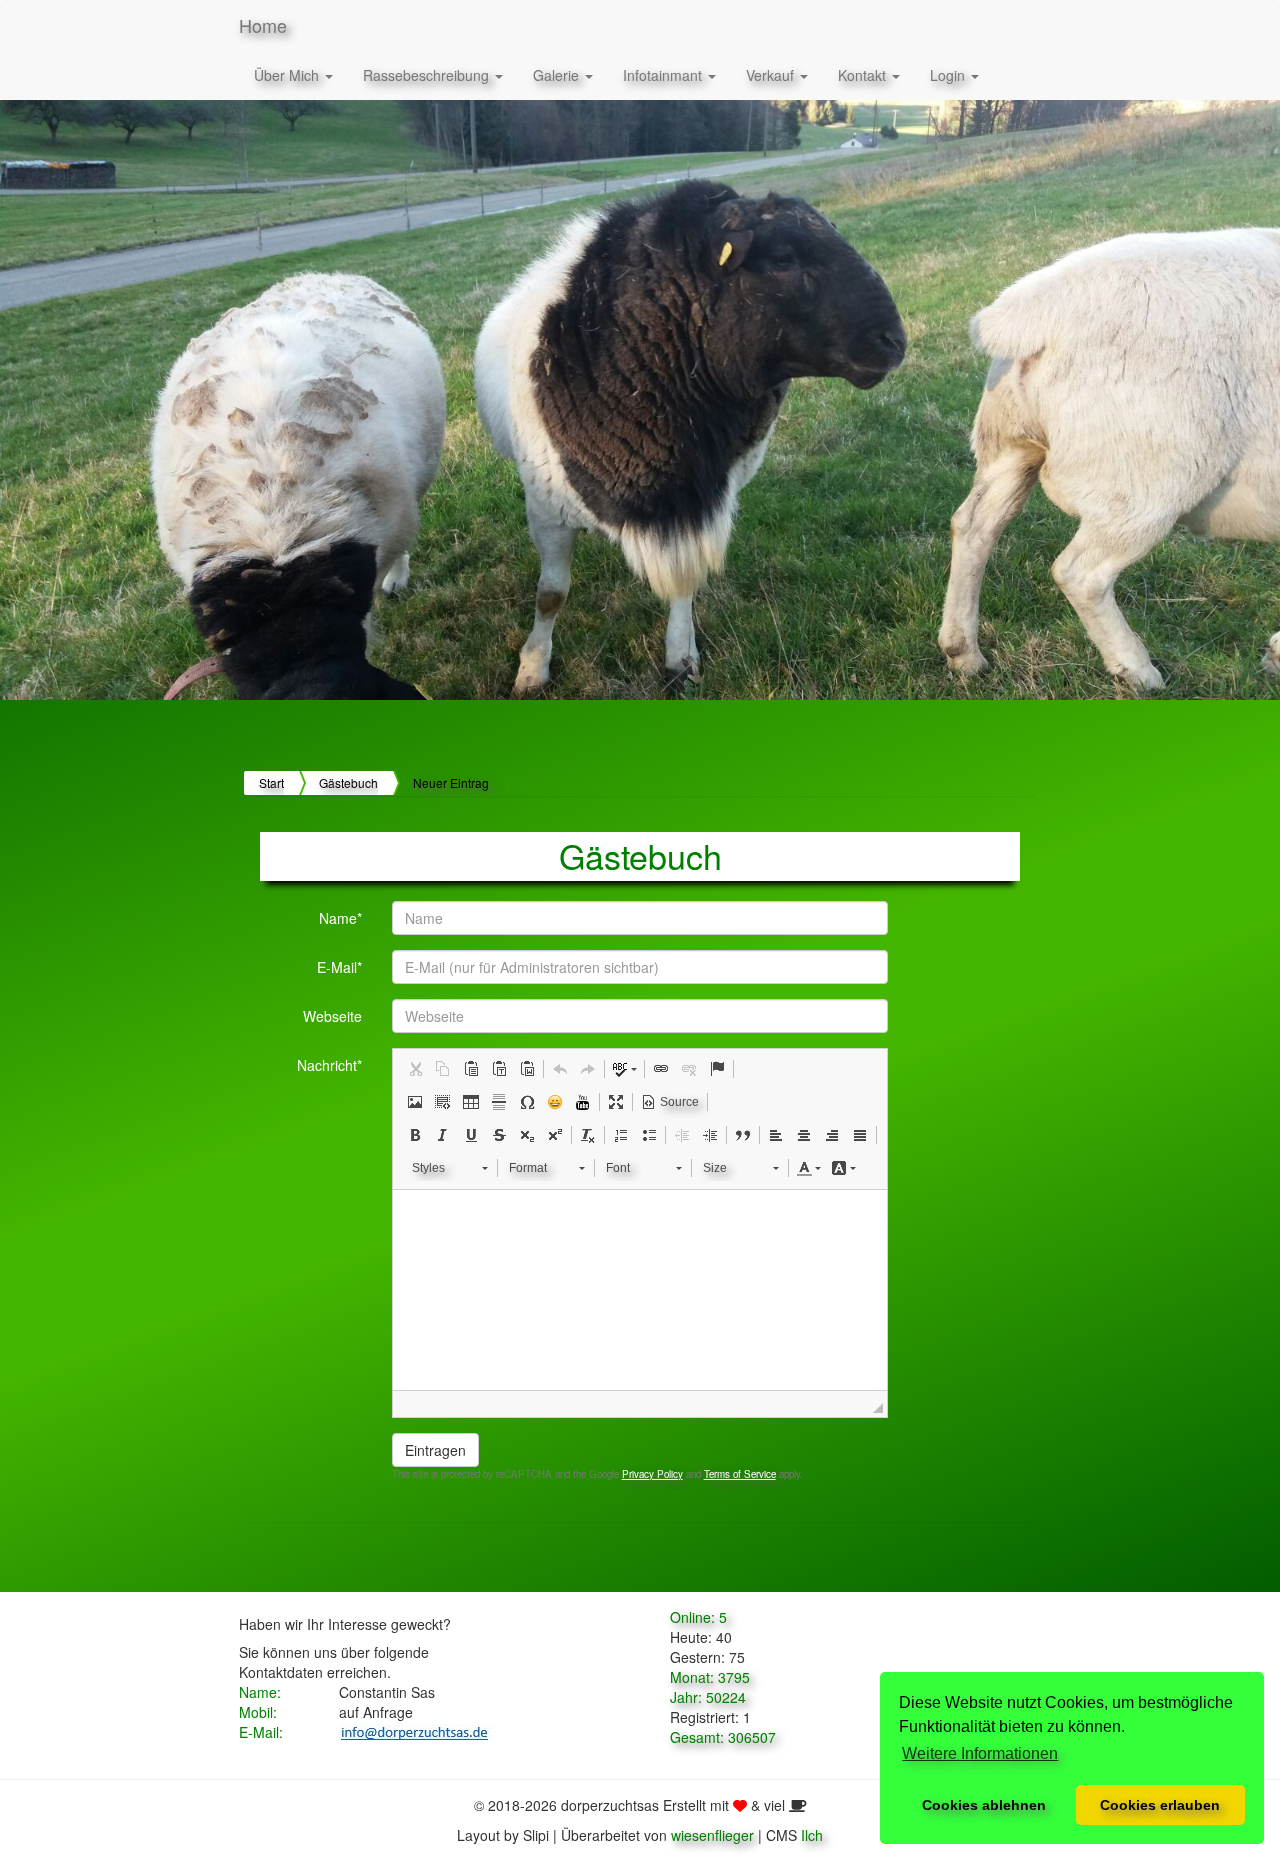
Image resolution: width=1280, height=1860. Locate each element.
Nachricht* (329, 1065)
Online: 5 (698, 1617)
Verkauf (772, 75)
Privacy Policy (652, 1474)
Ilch (812, 1835)
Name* (340, 918)
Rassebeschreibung (428, 75)
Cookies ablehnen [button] (984, 1805)
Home (263, 25)
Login (949, 75)
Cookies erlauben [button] (1160, 1805)
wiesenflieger (712, 1835)
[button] (415, 1069)
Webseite (332, 1016)
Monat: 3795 (710, 1677)
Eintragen (435, 1450)
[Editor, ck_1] (640, 1290)
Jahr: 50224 (708, 1697)
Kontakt (864, 75)
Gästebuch (348, 782)
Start (271, 782)
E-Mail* (339, 967)
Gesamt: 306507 (723, 1737)
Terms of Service (740, 1474)
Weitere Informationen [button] (980, 1753)
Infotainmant (664, 75)
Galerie (558, 75)
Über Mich (288, 75)
